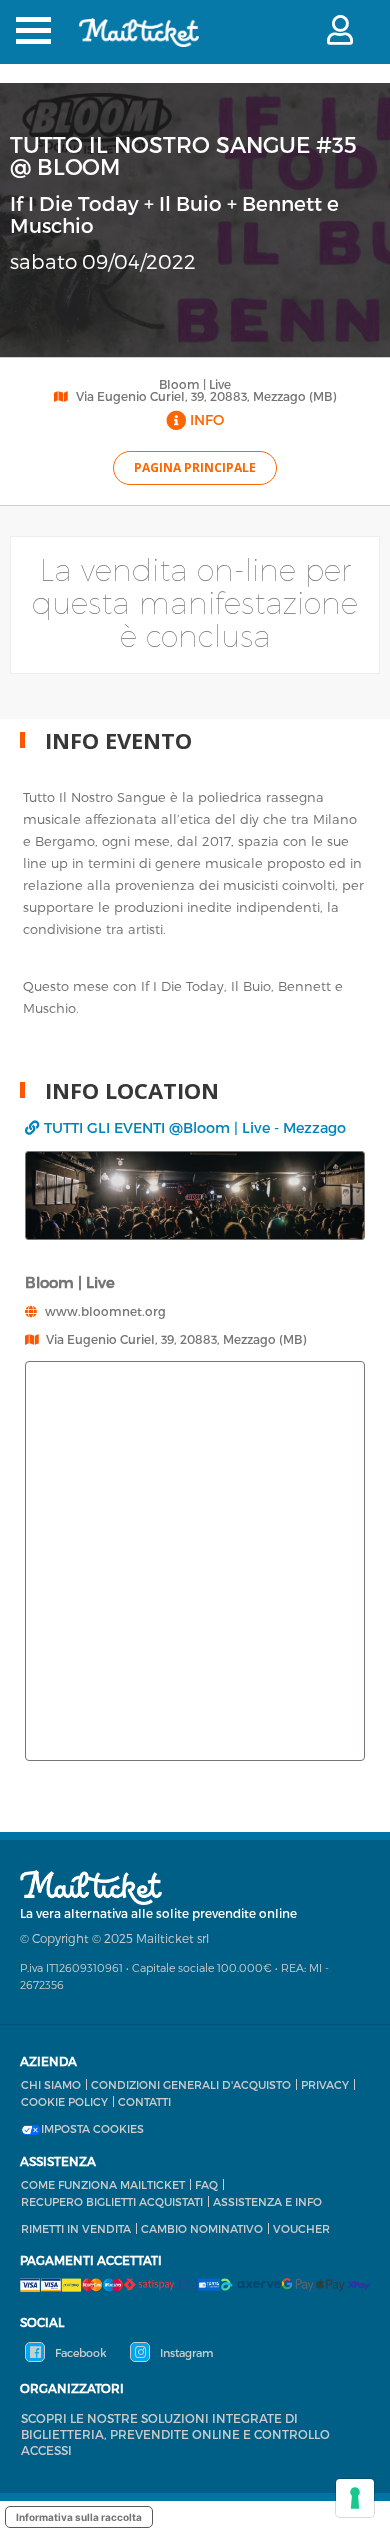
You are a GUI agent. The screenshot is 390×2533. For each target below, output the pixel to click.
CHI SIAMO (51, 2084)
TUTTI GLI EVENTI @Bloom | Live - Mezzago (195, 1127)
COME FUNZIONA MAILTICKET (103, 2184)
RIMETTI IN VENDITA (76, 2228)
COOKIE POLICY (64, 2101)
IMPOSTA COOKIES (92, 2129)
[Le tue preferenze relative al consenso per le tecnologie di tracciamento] (355, 2498)
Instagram (185, 2352)
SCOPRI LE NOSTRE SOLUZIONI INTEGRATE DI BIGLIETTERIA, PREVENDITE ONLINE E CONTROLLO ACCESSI (175, 2434)
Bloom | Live (195, 384)
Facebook (79, 2352)
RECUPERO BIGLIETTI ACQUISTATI (112, 2201)
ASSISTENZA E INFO (267, 2201)
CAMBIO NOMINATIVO (202, 2228)
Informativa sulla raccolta (79, 2517)
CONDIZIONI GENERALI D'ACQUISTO (191, 2084)
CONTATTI (144, 2101)
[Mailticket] (139, 45)
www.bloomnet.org (105, 1311)
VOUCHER (301, 2228)
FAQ (206, 2184)
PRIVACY (325, 2084)
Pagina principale (195, 467)
